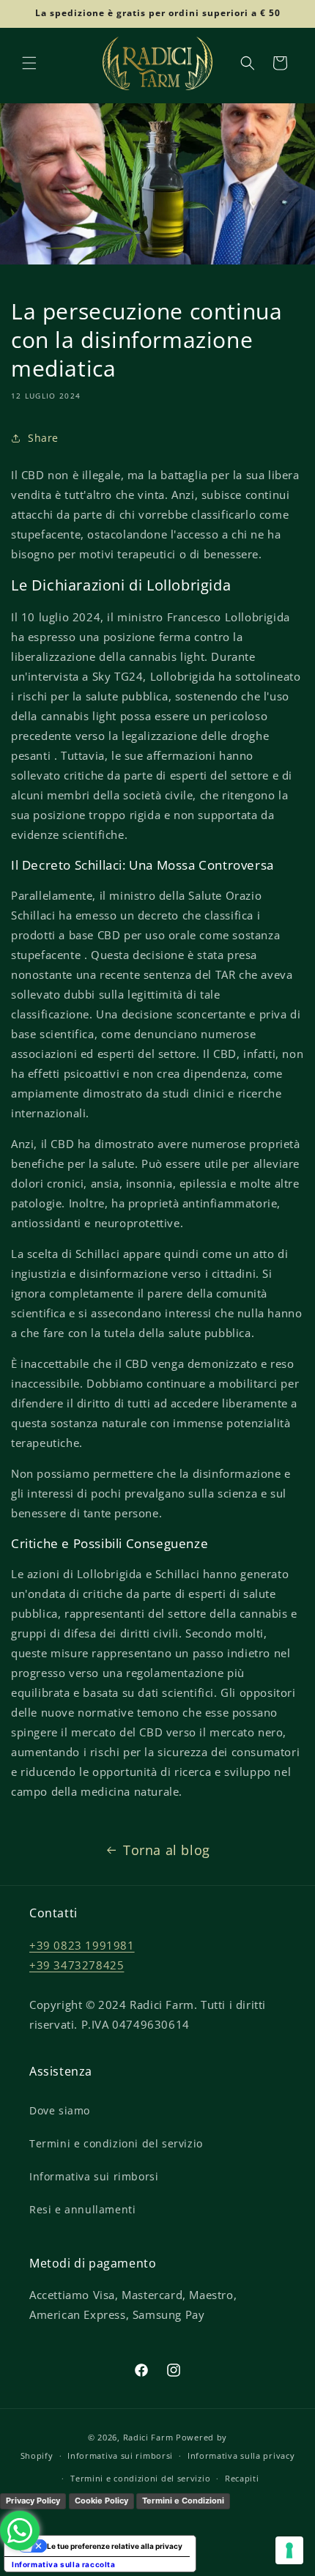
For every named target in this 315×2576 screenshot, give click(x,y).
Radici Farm (148, 2437)
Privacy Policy (33, 2501)
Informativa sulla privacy (241, 2455)
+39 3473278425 (77, 1965)
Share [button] (43, 438)
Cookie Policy (101, 2501)
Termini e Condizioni (183, 2501)
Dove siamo (60, 2110)
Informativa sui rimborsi (94, 2176)
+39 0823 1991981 (82, 1945)
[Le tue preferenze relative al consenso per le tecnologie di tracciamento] (289, 2550)
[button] (29, 63)
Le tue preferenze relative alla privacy (115, 2546)
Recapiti (242, 2478)
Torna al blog (167, 1850)
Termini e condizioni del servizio (116, 2143)
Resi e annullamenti (82, 2209)
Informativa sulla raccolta (64, 2564)
